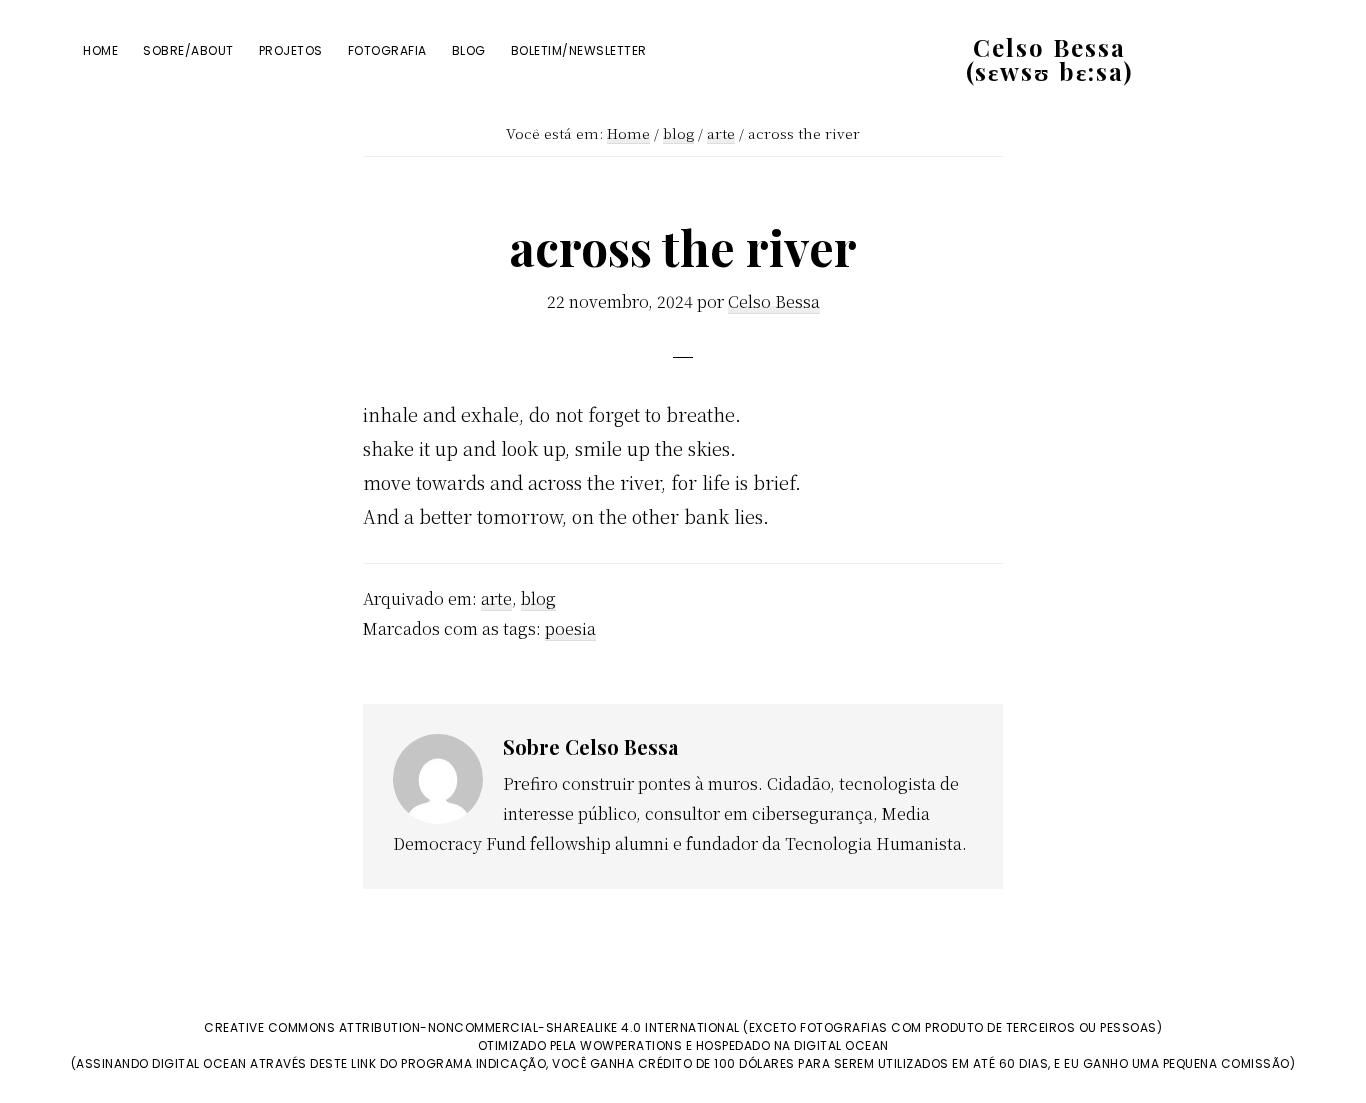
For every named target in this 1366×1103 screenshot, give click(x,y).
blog (538, 598)
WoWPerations (631, 1045)
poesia (570, 628)
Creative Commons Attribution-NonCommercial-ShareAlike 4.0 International (472, 1027)
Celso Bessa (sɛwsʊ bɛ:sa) (1049, 59)
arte (496, 598)
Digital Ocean (841, 1045)
